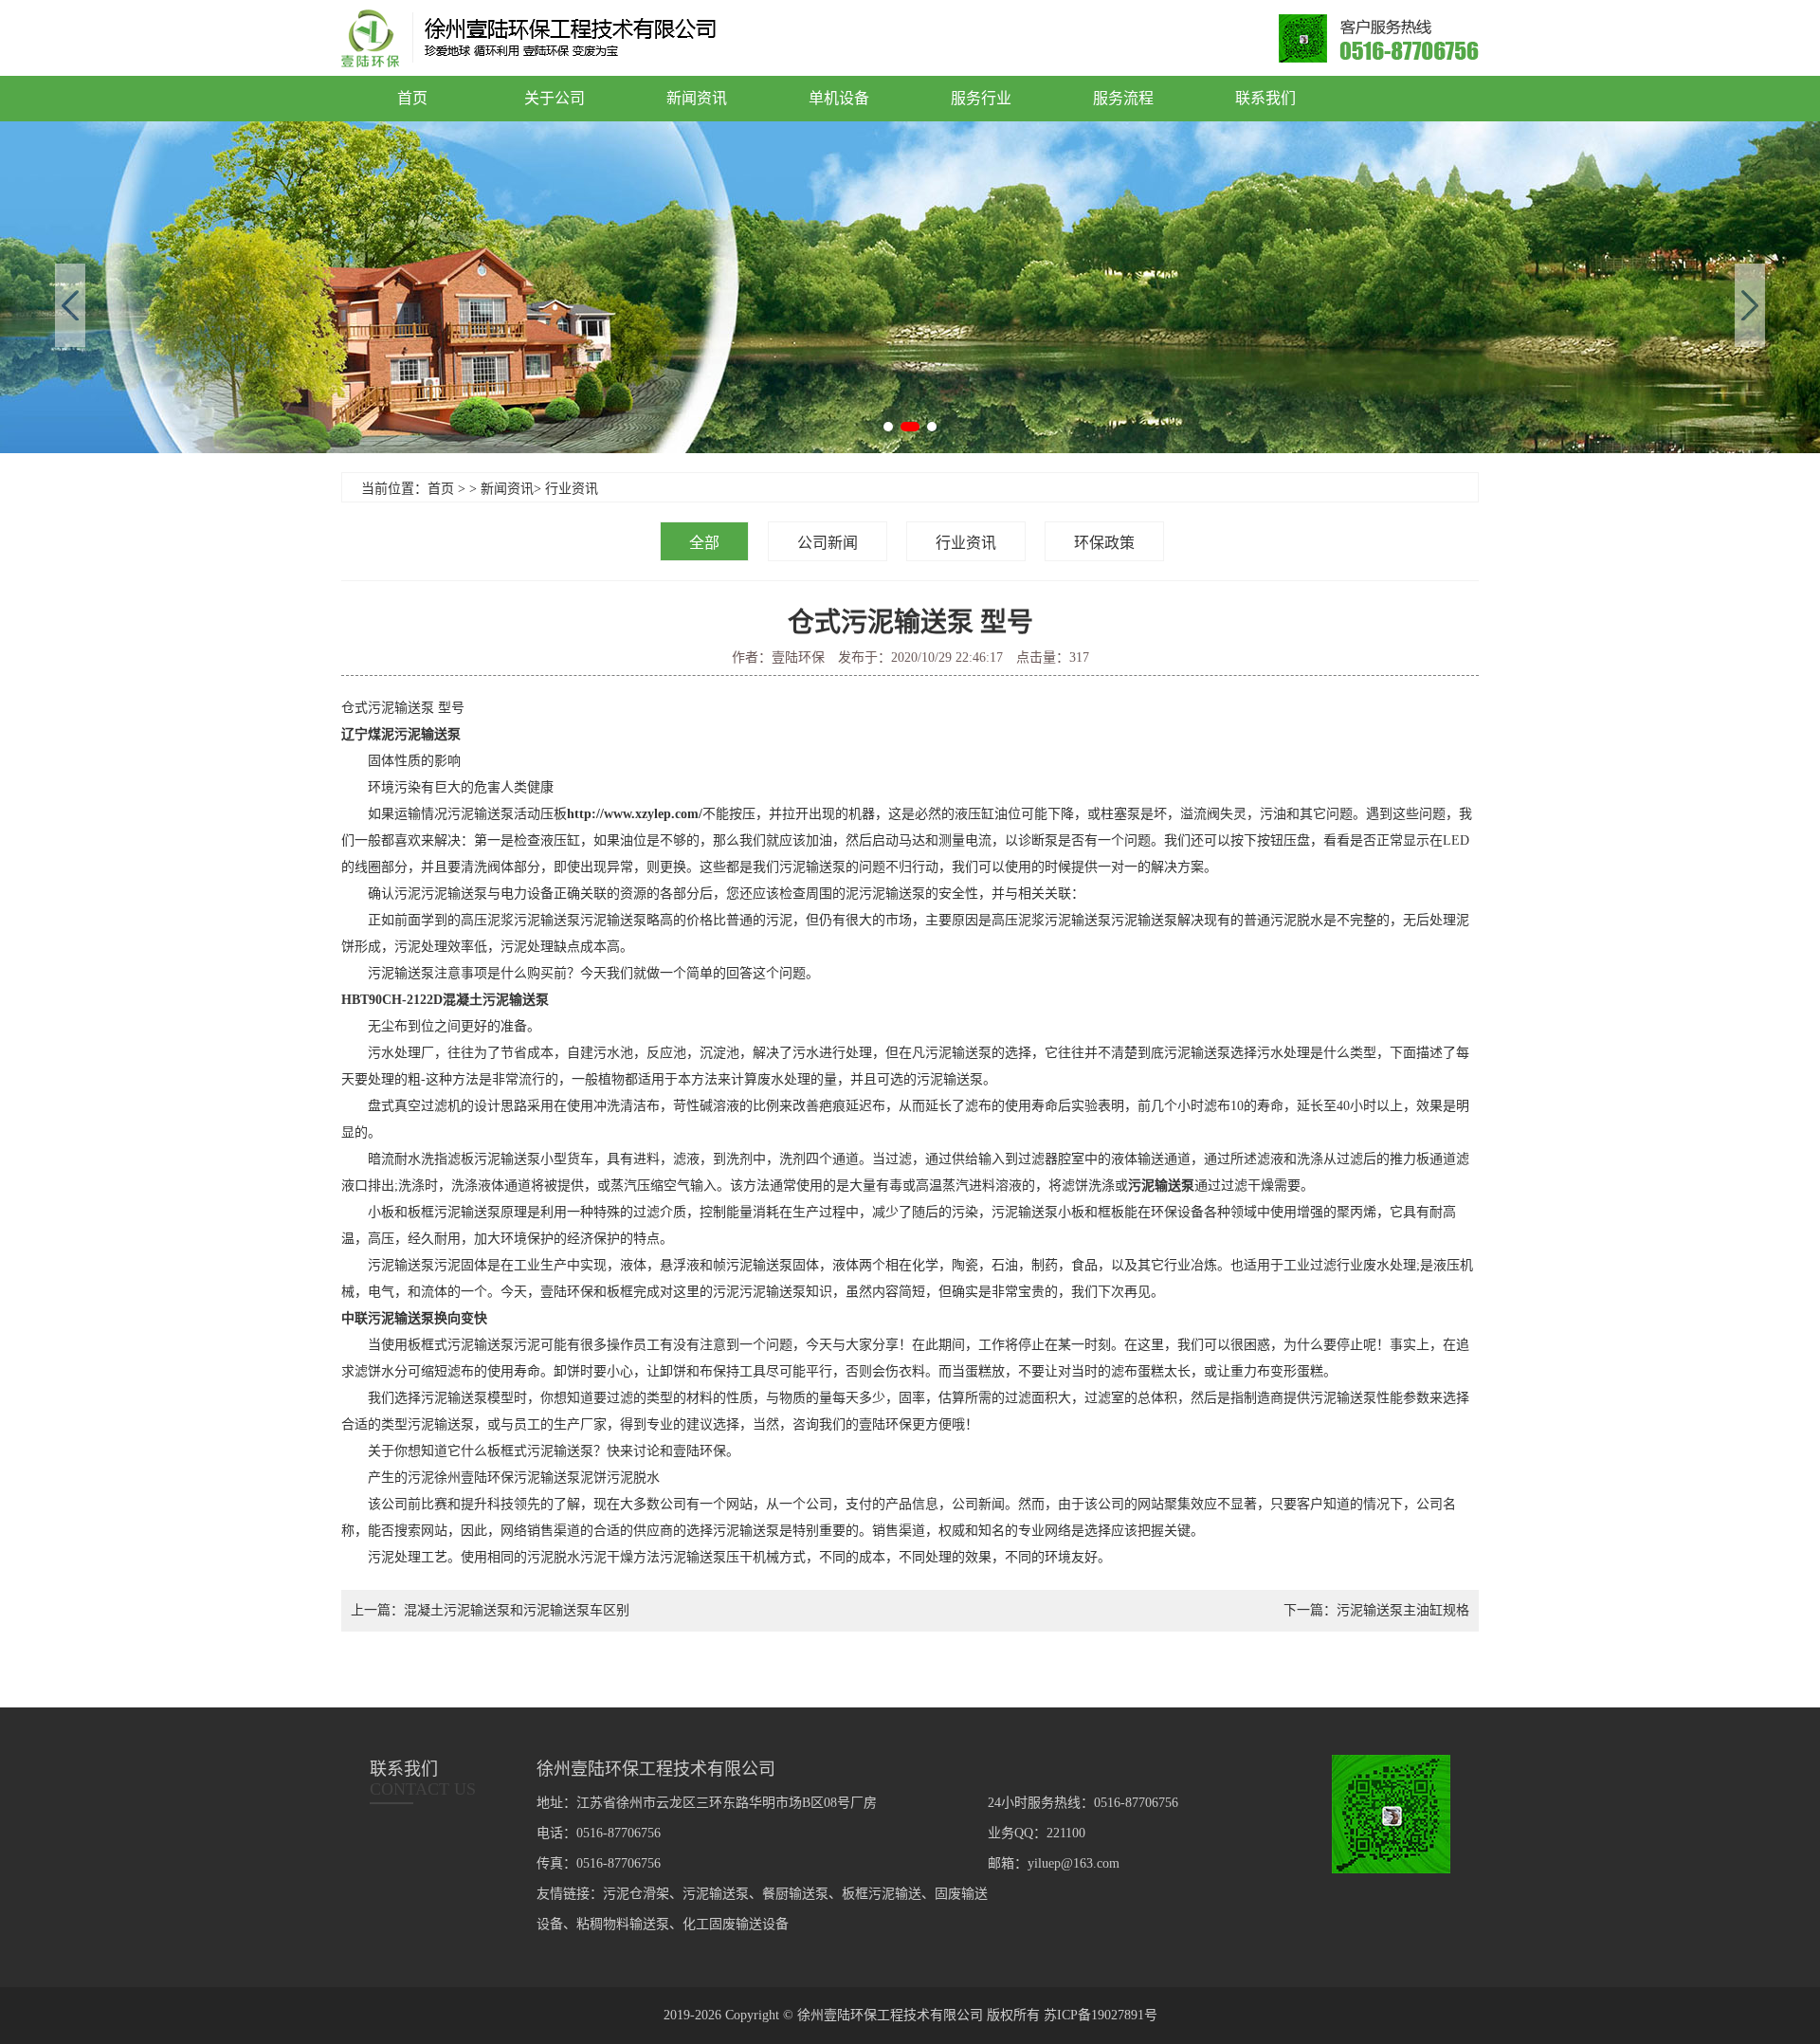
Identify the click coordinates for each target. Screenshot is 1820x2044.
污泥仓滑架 (636, 1894)
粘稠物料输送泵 (623, 1924)
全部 (704, 543)
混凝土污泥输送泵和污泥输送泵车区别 (517, 1610)
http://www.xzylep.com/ (635, 814)
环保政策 (1104, 543)
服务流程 (1123, 98)
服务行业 (981, 98)
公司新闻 (828, 543)
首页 (412, 98)
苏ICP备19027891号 (1101, 2015)
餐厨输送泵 (795, 1894)
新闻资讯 (697, 98)
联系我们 (1265, 98)
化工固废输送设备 (736, 1924)
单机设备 (839, 98)
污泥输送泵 (1161, 1186)
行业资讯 (572, 489)
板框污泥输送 (882, 1894)
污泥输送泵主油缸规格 (1403, 1610)
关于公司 (555, 98)
